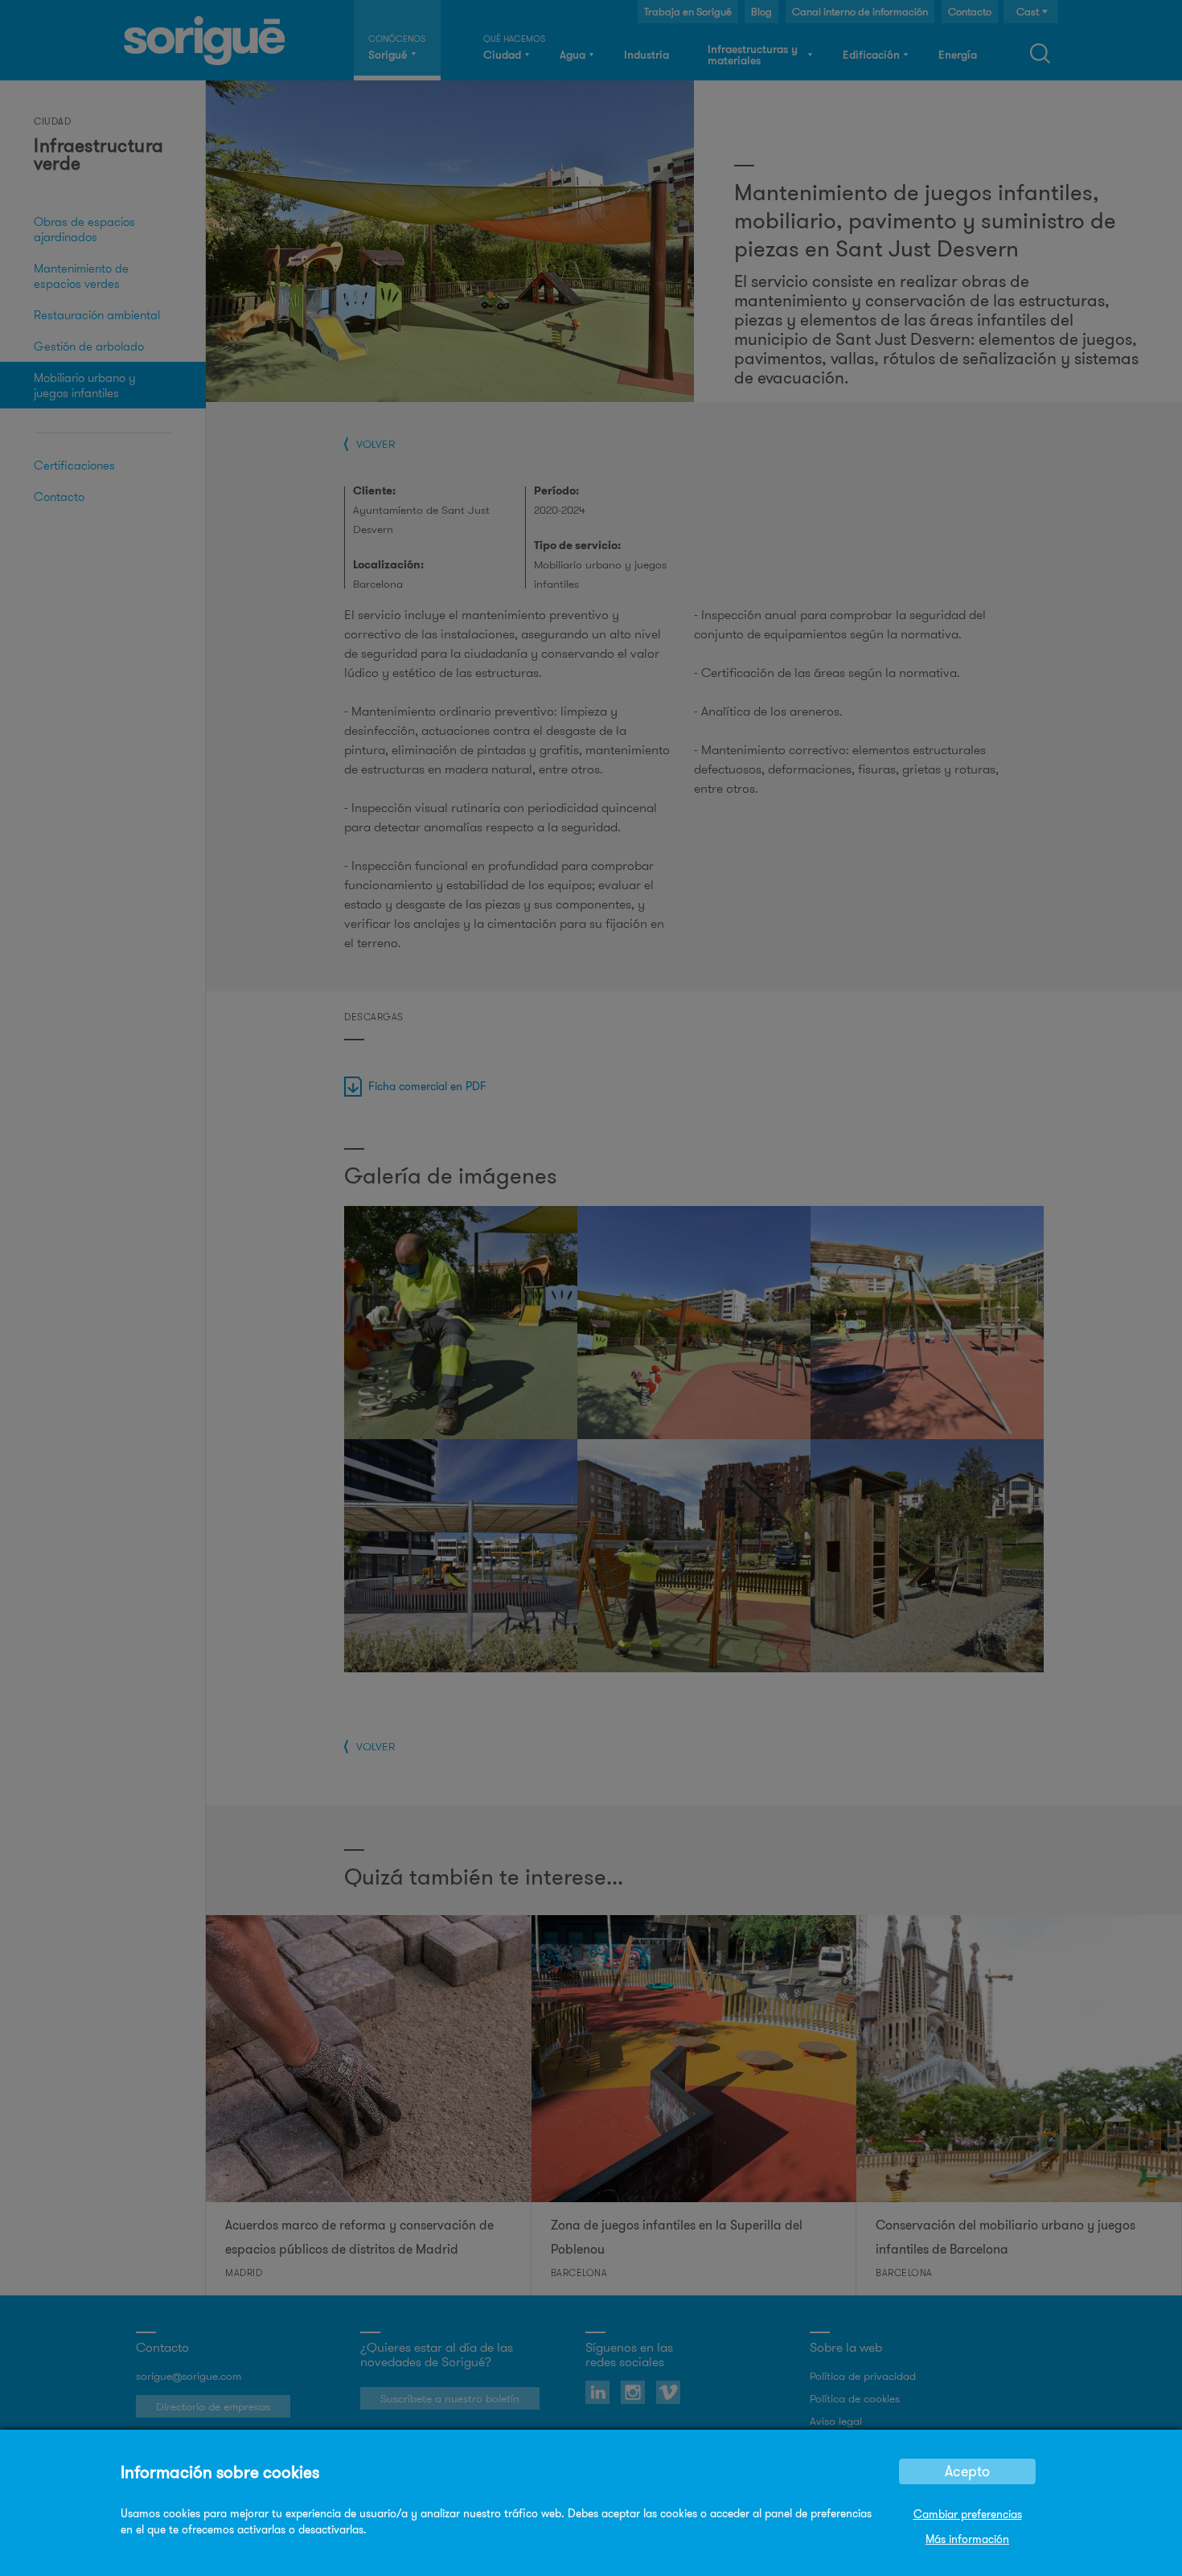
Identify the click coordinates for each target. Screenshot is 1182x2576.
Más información (967, 2539)
